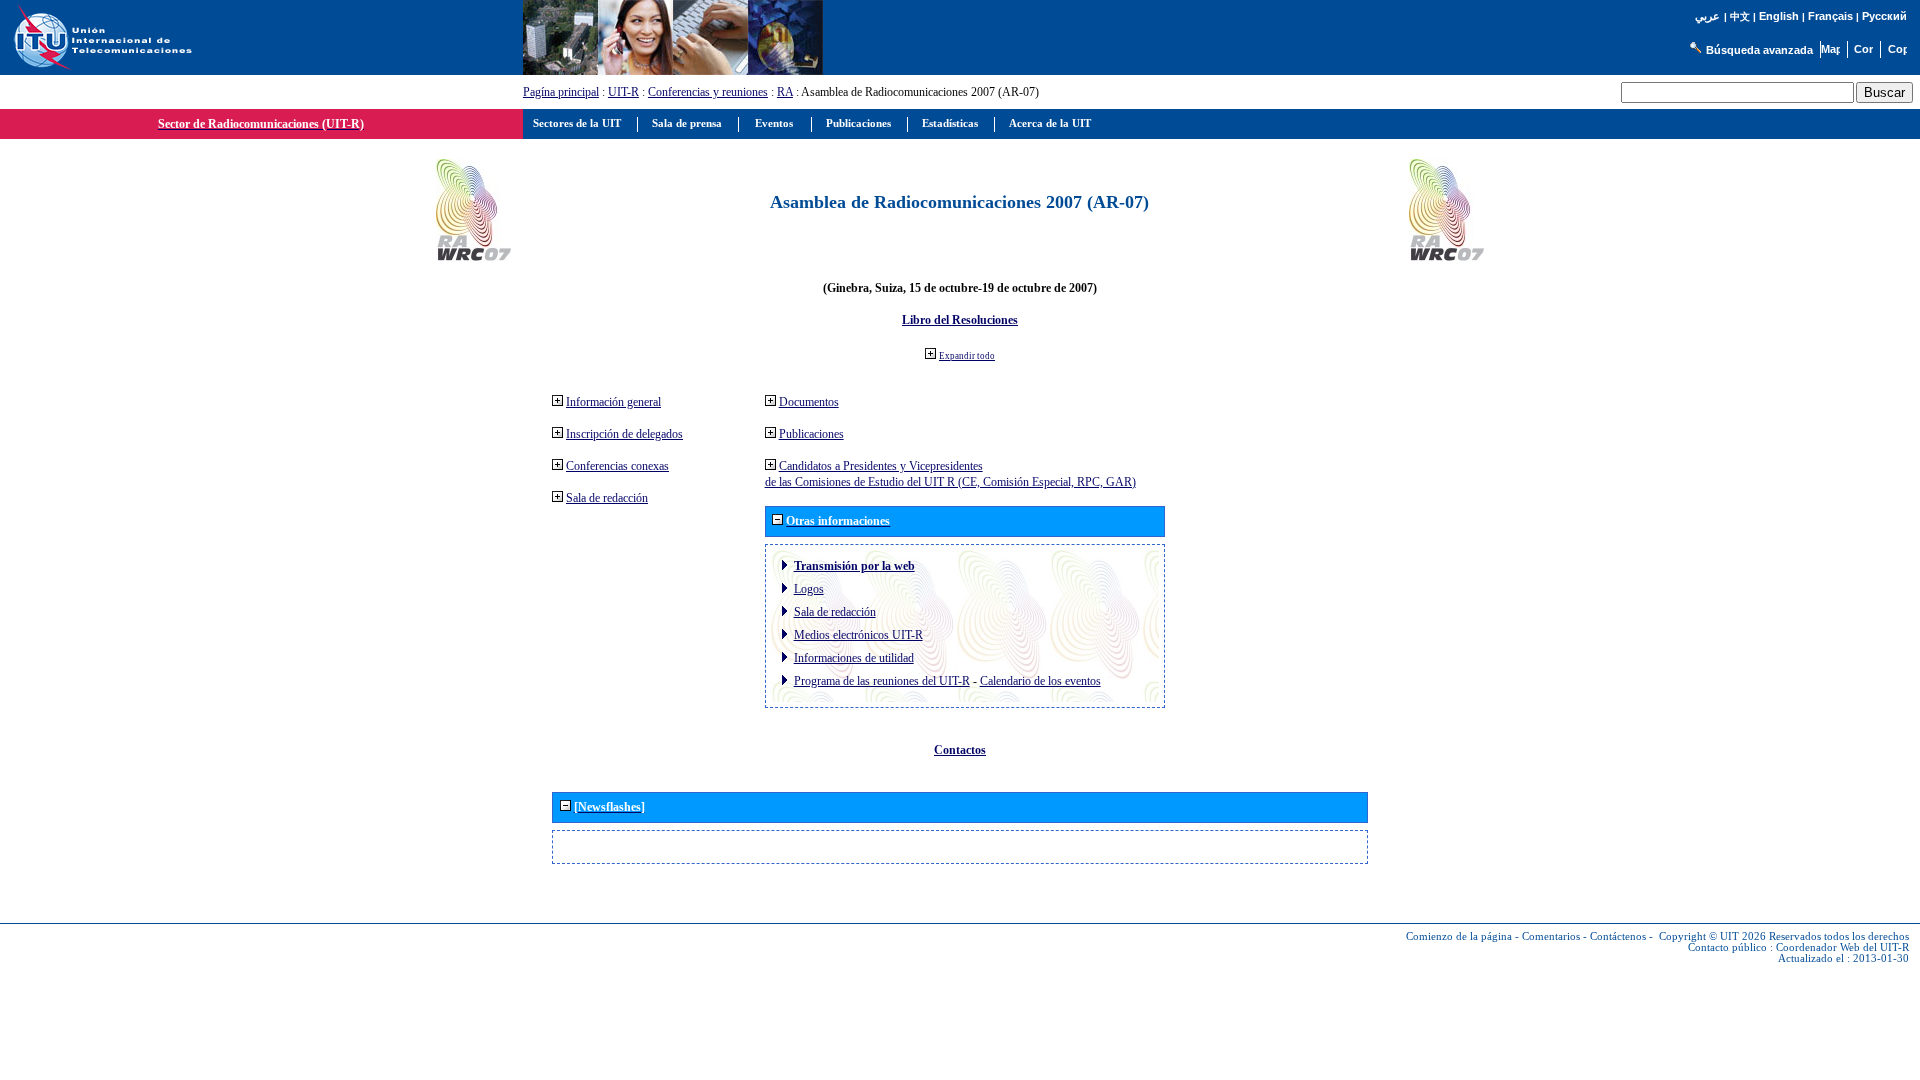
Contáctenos (1618, 936)
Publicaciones (811, 434)
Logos (809, 589)
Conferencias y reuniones (708, 92)
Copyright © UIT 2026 (1712, 936)
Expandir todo (967, 356)
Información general (613, 402)
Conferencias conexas (617, 466)
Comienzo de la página (1459, 936)
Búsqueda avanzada (1759, 50)
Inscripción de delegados (624, 434)
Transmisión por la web (854, 566)
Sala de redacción (607, 498)
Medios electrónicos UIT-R (858, 635)
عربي (1707, 16)
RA (785, 92)
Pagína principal (561, 92)
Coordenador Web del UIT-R (1842, 947)
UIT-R (623, 92)
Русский (1884, 16)
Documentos (809, 402)
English (1779, 16)
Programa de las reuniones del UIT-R (882, 681)
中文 (1740, 16)
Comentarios (1551, 936)
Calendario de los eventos (1040, 681)
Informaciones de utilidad (854, 658)
